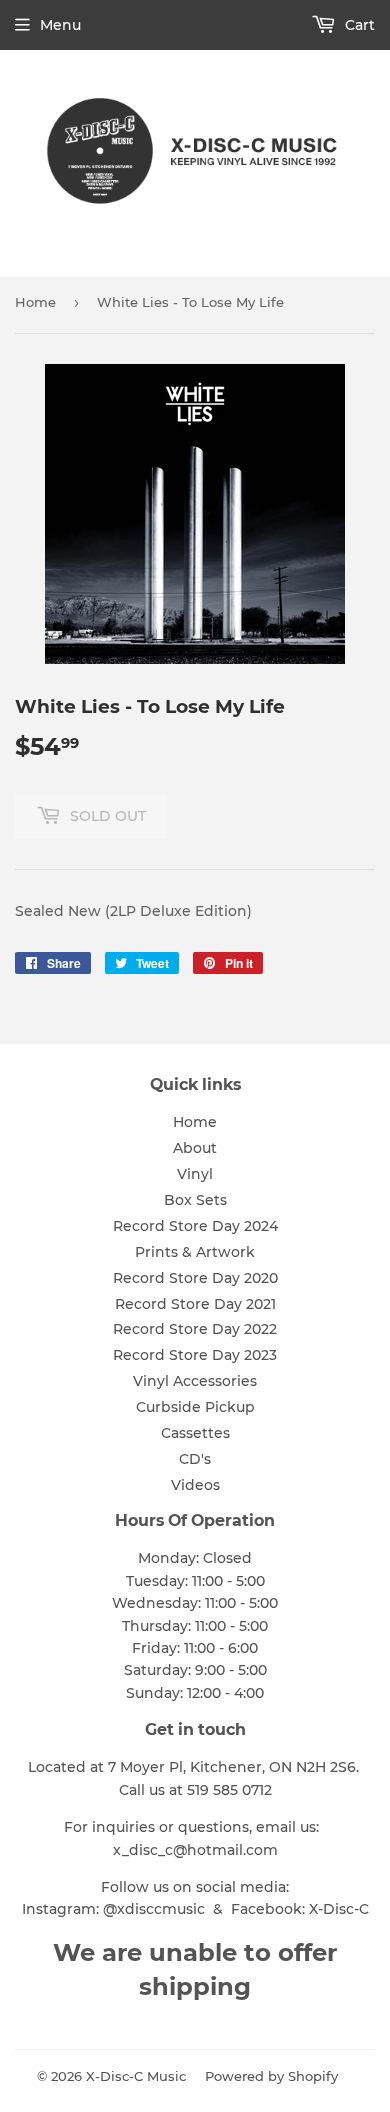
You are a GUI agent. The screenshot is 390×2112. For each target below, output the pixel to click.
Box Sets (195, 1200)
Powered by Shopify (271, 2076)
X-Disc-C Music (136, 2076)
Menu (60, 25)
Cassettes (195, 1433)
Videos (195, 1485)
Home (35, 302)
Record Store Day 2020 (195, 1278)
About (195, 1148)
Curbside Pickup (195, 1407)
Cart (358, 25)
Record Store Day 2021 (195, 1304)
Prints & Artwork (195, 1252)
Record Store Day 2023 (195, 1355)
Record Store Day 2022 (195, 1329)
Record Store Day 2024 (195, 1226)
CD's (195, 1459)
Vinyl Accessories (195, 1381)
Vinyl (195, 1174)
